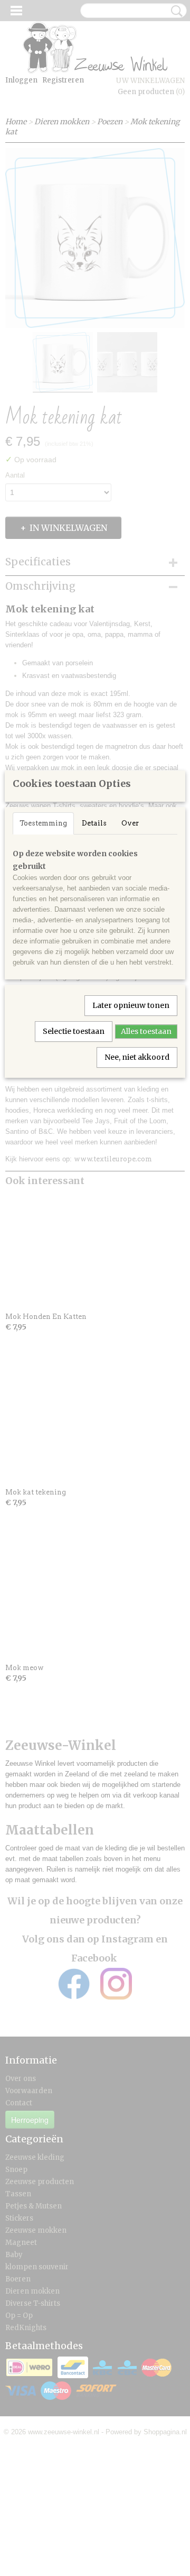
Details (94, 823)
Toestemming (43, 823)
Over (130, 823)
